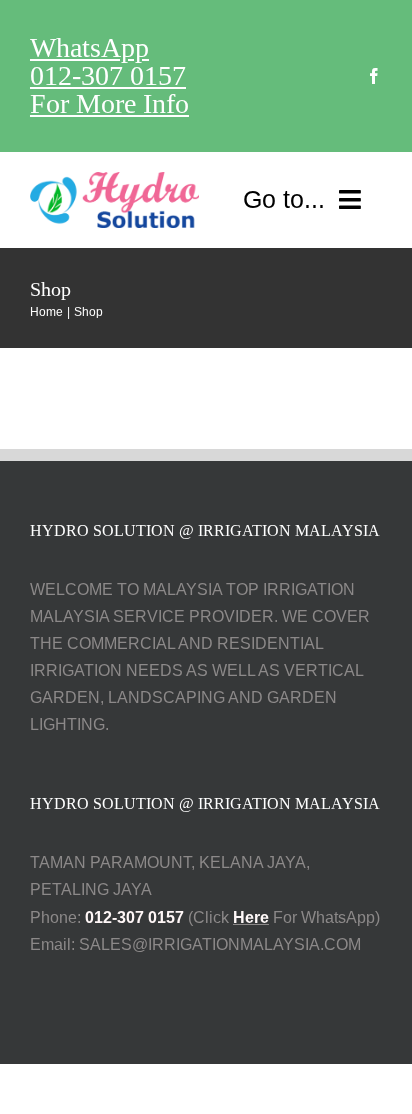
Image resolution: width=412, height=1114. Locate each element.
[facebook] (374, 76)
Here (251, 917)
